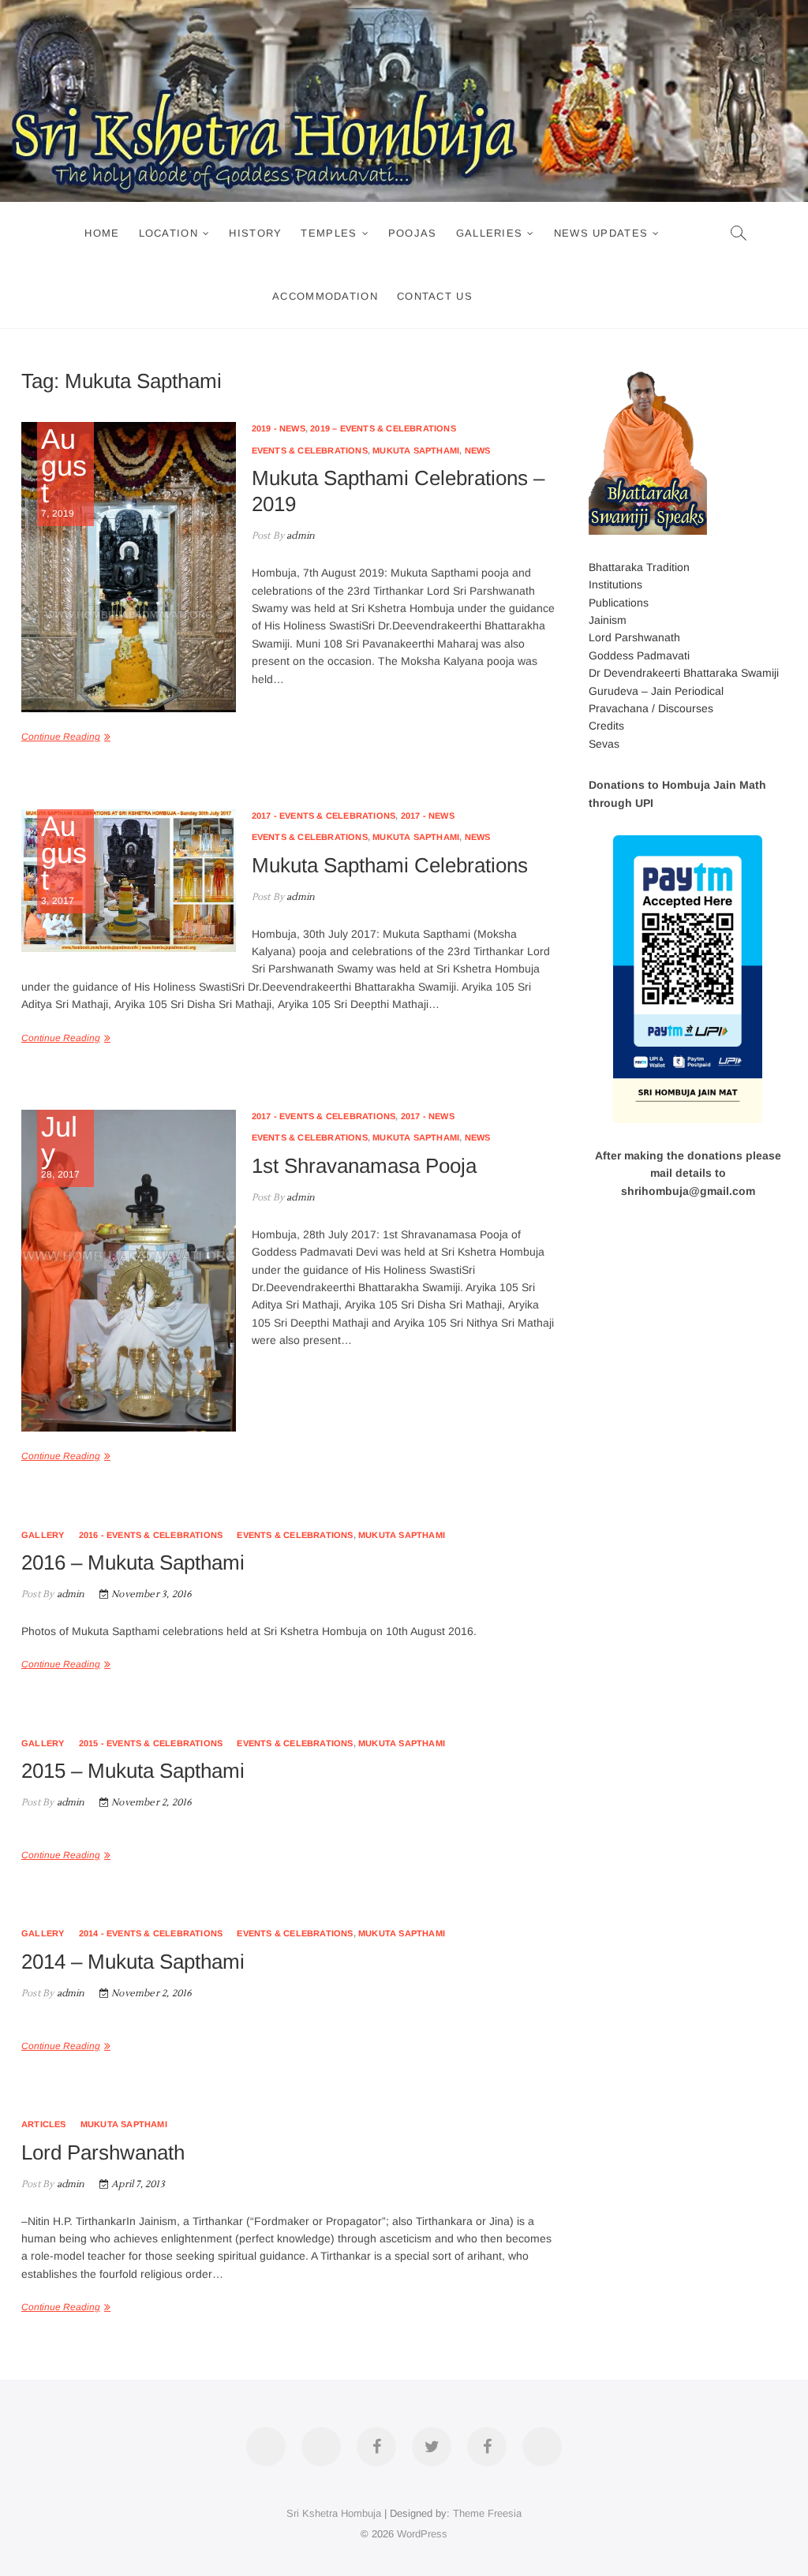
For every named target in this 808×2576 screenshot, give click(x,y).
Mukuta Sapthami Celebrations (390, 865)
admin (299, 536)
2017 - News (428, 816)
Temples (329, 233)
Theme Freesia (487, 2513)
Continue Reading (61, 737)
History (255, 233)
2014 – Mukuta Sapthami (133, 1962)
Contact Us (435, 296)
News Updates (601, 233)
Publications (619, 603)
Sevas (604, 744)
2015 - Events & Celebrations (151, 1743)
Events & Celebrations (310, 450)
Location (168, 233)
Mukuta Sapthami (416, 450)
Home (102, 233)
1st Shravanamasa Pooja (364, 1166)
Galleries (490, 233)
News (478, 450)
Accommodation (325, 296)
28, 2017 (61, 1147)
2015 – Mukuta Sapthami (133, 1771)
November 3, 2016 (150, 1594)
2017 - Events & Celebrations (324, 816)
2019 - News (279, 428)
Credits (606, 726)
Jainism (608, 620)
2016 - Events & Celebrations (151, 1535)
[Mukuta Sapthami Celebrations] (129, 881)
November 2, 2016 (150, 1803)
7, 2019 (64, 472)
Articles (44, 2124)
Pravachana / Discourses (651, 708)
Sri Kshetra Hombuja (334, 2513)
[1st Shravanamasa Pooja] (129, 1271)
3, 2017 (64, 860)
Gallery (43, 1535)
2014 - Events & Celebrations (151, 1933)
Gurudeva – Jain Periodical (656, 691)
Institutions (615, 584)
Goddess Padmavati (639, 655)
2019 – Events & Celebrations (383, 428)
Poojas (413, 233)
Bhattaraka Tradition (639, 567)
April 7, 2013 (137, 2184)
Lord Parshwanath (103, 2152)
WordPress (422, 2534)
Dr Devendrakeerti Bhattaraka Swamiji (684, 673)
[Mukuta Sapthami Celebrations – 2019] (129, 567)
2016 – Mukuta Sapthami (133, 1562)
